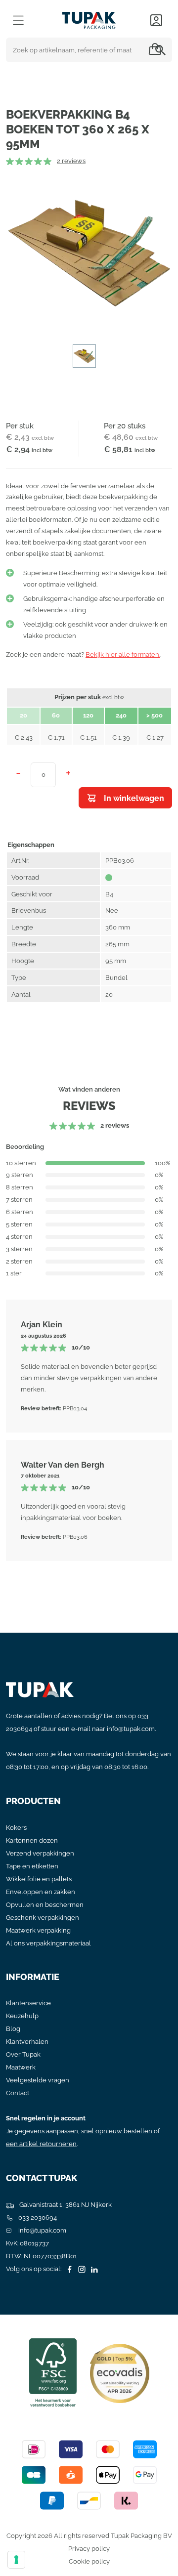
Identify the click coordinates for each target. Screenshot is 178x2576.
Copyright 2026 (29, 2536)
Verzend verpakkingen (40, 1853)
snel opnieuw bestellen (117, 2131)
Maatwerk (21, 2067)
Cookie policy (89, 2561)
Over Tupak (23, 2054)
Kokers (16, 1828)
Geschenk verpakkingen (43, 1918)
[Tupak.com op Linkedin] (93, 2269)
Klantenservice (28, 2003)
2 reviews (71, 161)
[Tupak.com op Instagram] (81, 2269)
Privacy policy (89, 2549)
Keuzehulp (22, 2016)
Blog (13, 2029)
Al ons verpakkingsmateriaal (48, 1943)
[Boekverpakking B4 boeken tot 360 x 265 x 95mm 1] (89, 254)
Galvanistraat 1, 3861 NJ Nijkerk (65, 2205)
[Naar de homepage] (89, 18)
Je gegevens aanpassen (42, 2131)
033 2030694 (37, 2217)
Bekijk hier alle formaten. (123, 655)
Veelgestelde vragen (38, 2080)
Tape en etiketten (32, 1866)
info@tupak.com (131, 1729)
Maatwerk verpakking (38, 1930)
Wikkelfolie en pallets (39, 1879)
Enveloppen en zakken (41, 1892)
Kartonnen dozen (32, 1840)
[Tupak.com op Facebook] (68, 2269)
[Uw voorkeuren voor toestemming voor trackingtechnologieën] (16, 2560)
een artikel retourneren (41, 2144)
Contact (18, 2093)
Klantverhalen (27, 2042)
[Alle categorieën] (18, 20)
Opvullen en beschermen (45, 1905)
